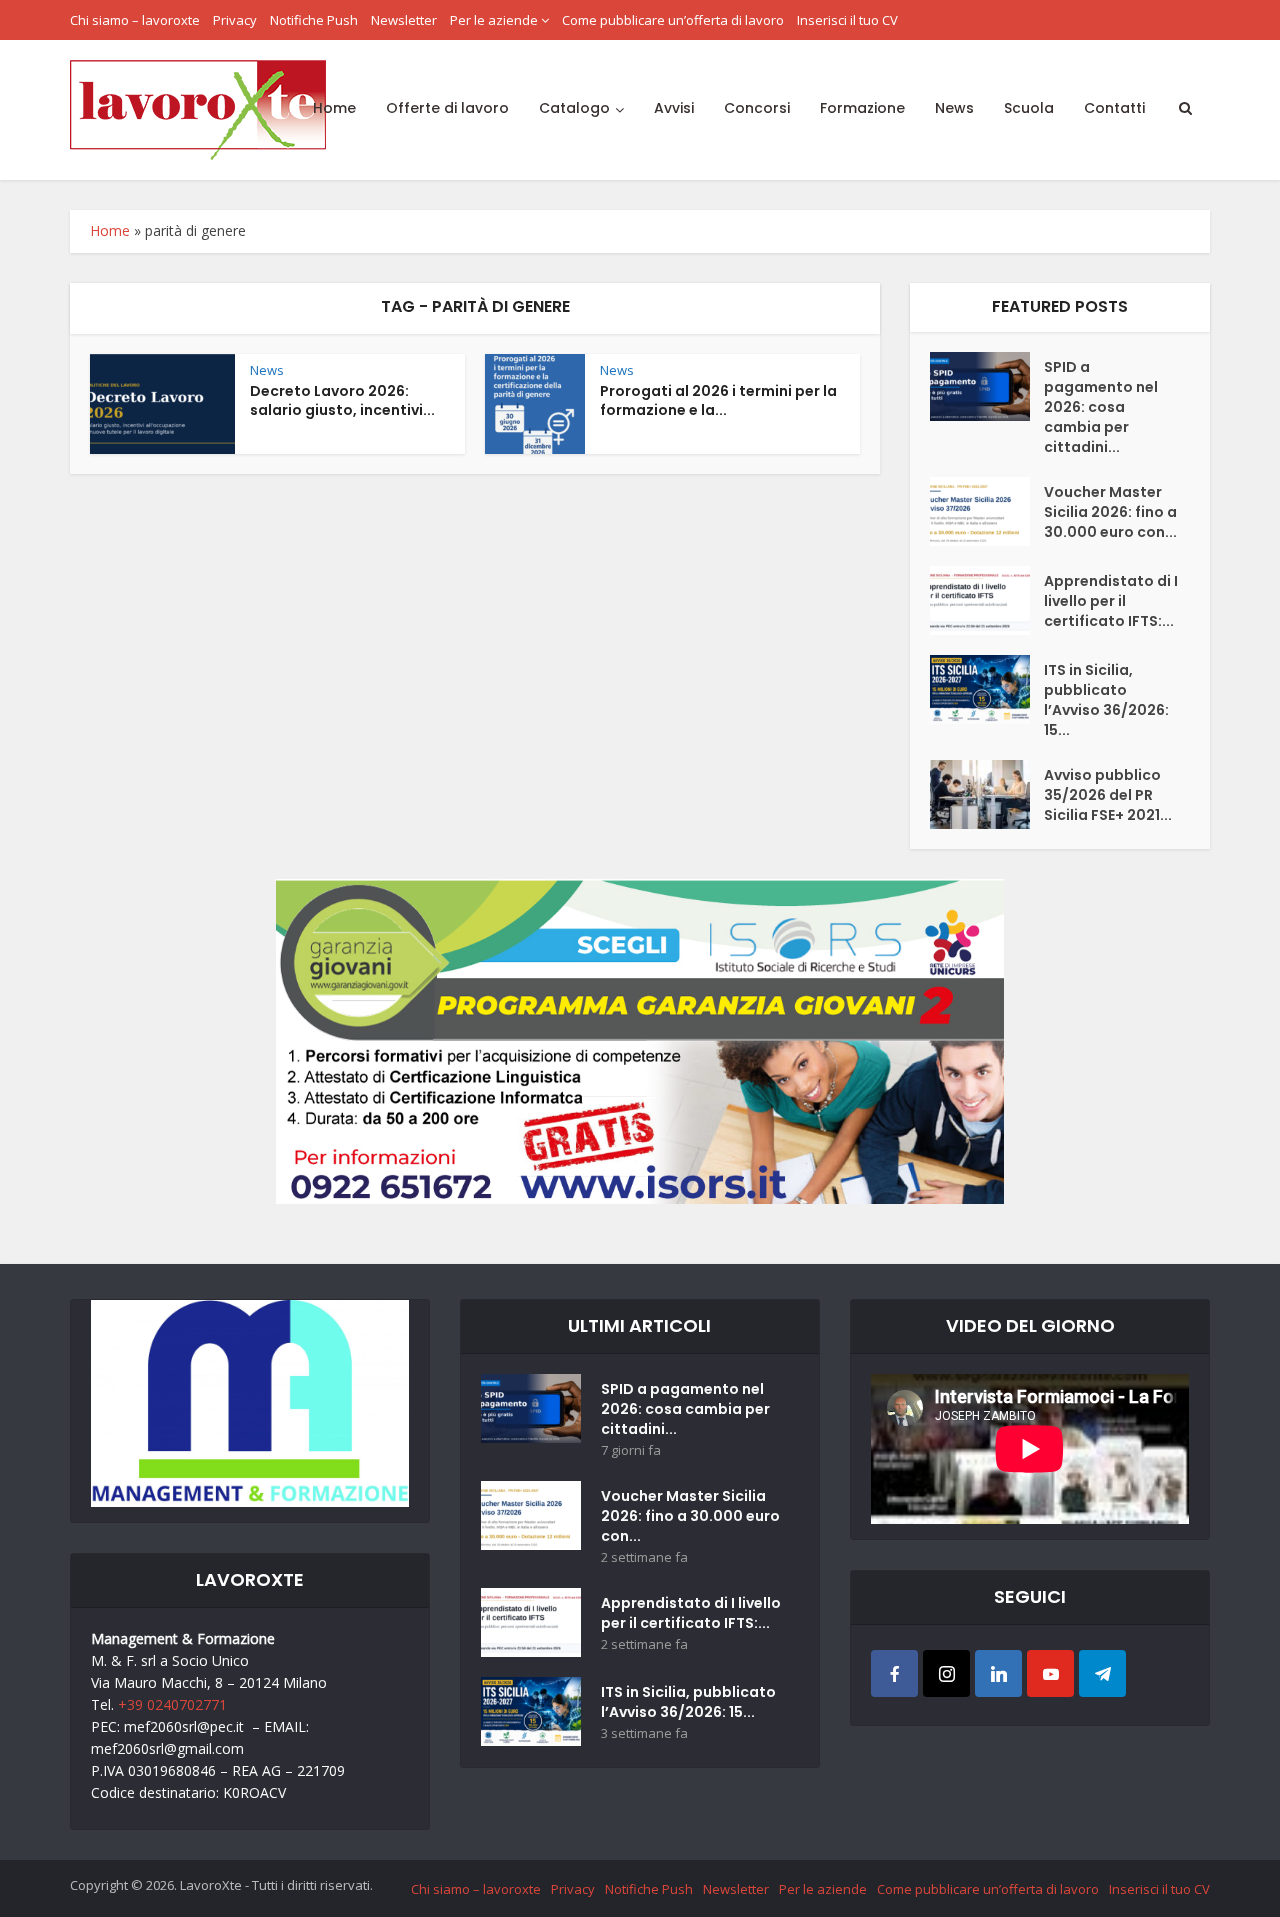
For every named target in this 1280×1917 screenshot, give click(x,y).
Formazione (862, 108)
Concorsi (757, 108)
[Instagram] (946, 1673)
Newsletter (404, 20)
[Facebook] (894, 1673)
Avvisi (674, 108)
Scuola (1029, 108)
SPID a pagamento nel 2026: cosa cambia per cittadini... (1101, 407)
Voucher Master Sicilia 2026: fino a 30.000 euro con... (1110, 512)
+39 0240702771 (172, 1704)
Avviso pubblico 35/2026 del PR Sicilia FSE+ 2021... (1108, 795)
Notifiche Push (314, 20)
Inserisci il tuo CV (847, 20)
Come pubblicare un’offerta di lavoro (673, 20)
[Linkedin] (998, 1673)
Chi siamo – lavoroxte (135, 20)
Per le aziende (494, 20)
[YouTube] (1050, 1673)
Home (334, 108)
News (954, 108)
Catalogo (574, 108)
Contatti (1114, 108)
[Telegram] (1102, 1673)
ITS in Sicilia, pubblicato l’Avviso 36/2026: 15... (1106, 700)
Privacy (235, 20)
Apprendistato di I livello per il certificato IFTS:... (1111, 601)
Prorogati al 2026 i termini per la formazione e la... (718, 400)
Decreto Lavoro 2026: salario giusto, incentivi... (342, 400)
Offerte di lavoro (447, 108)
